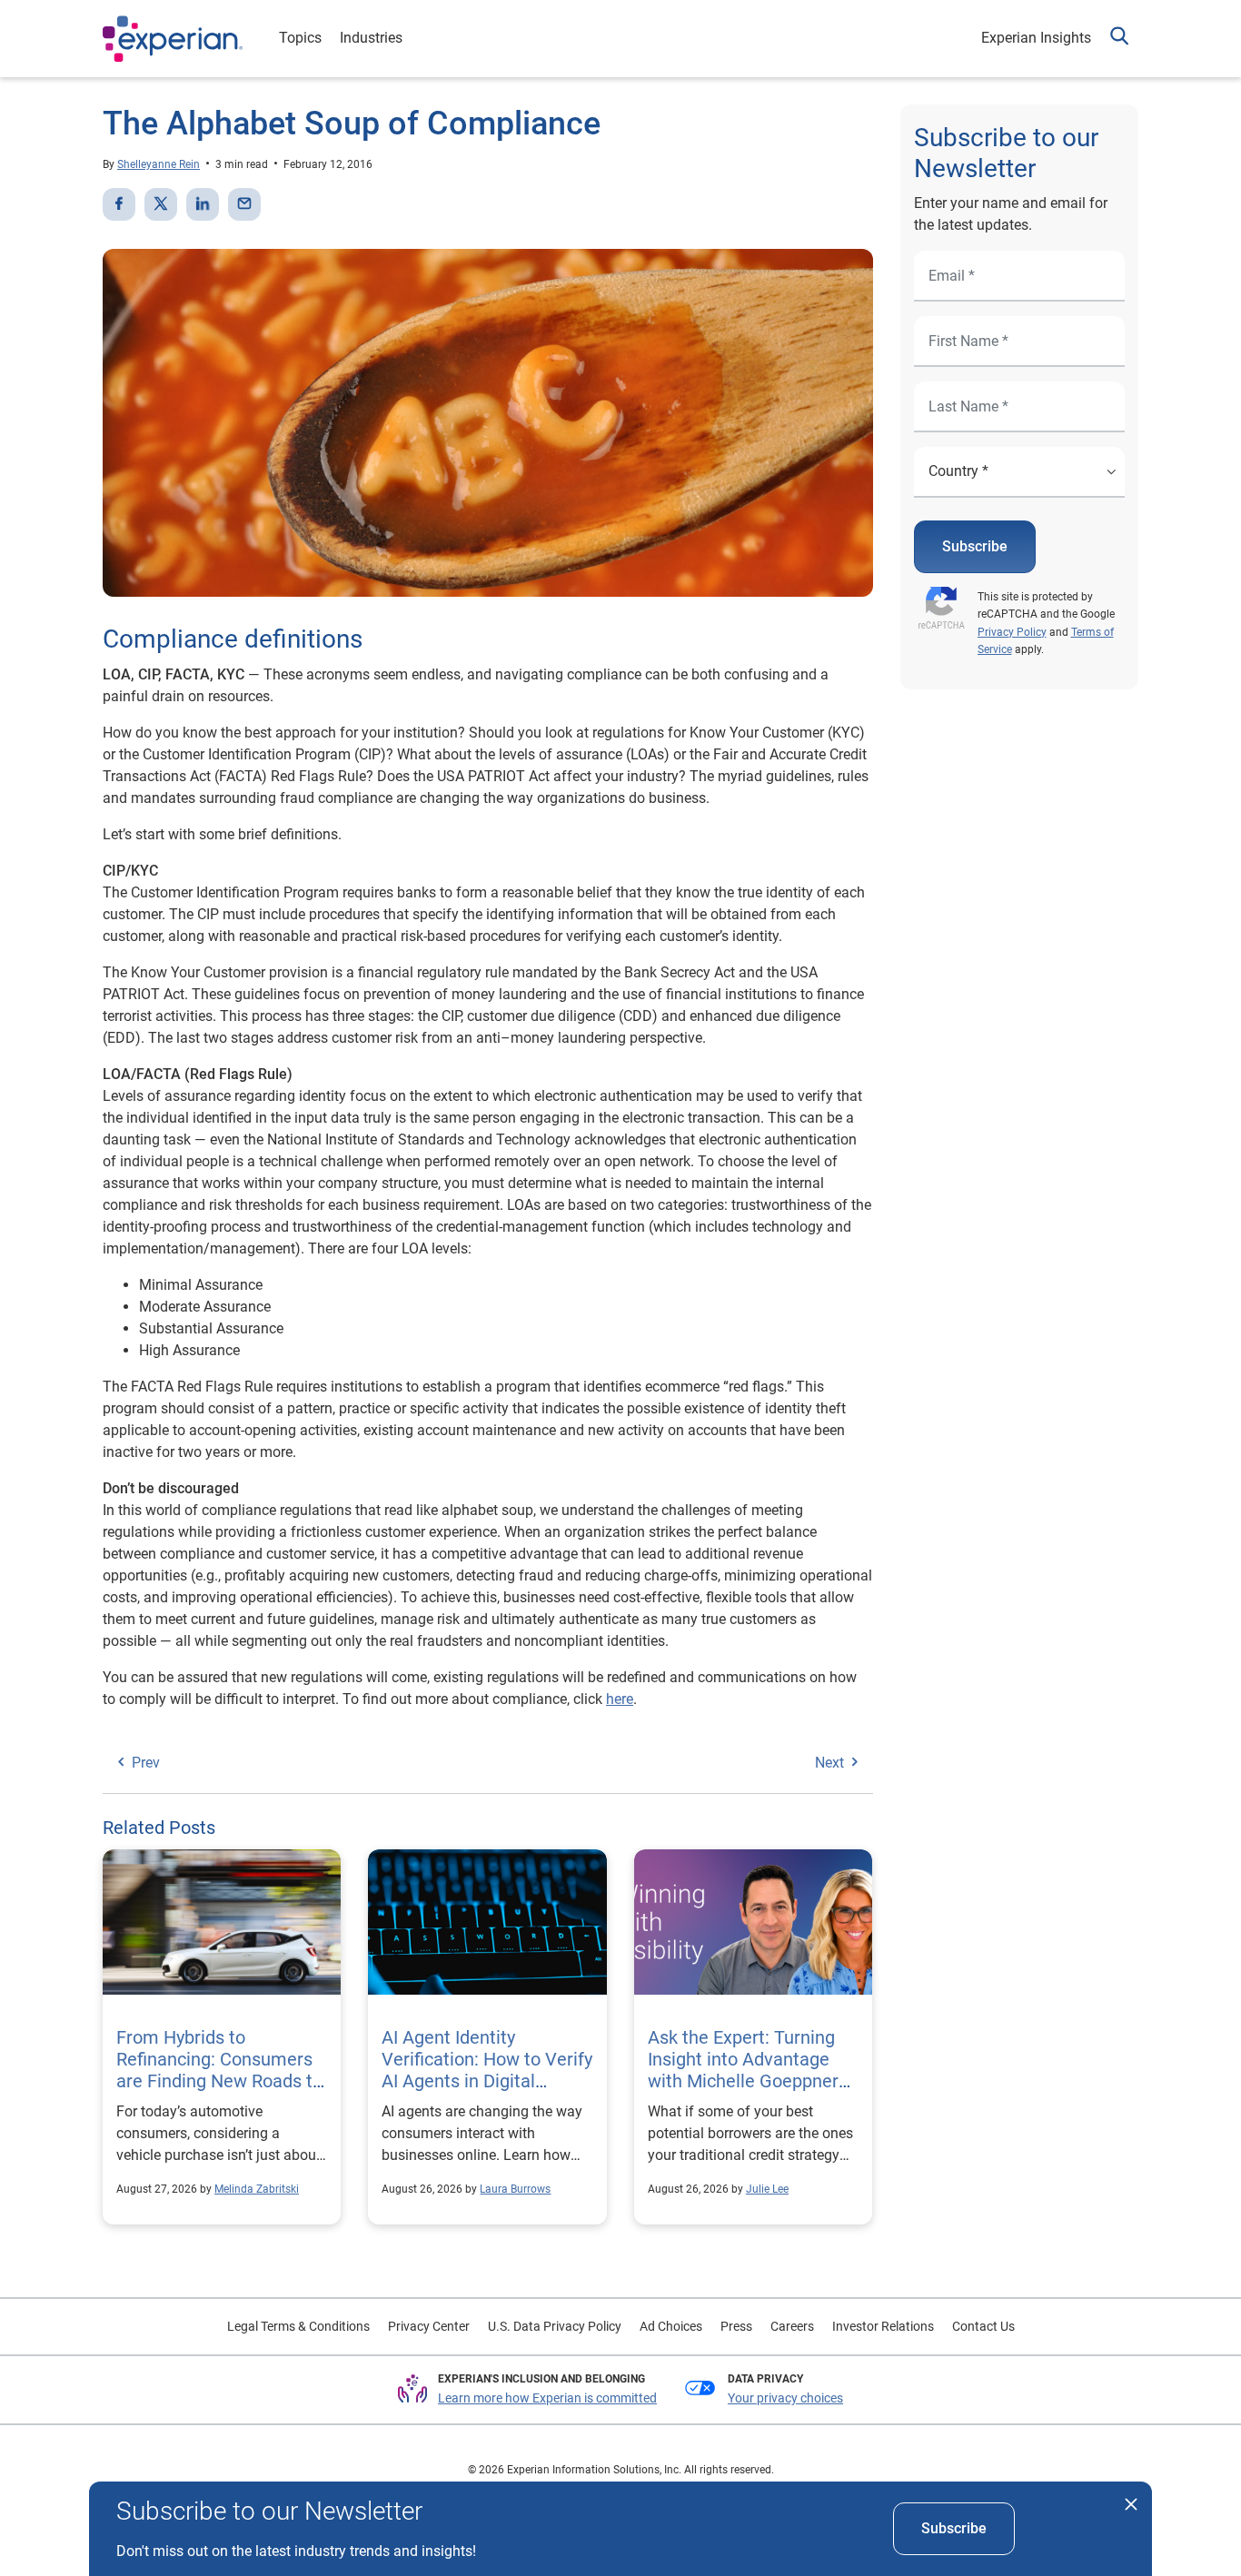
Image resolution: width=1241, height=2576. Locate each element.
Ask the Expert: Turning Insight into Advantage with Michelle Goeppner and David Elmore (743, 2070)
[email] (244, 204)
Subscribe (975, 546)
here (620, 1699)
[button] (1119, 39)
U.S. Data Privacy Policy (555, 2326)
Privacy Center (429, 2326)
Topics (300, 38)
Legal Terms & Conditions (298, 2326)
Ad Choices (671, 2326)
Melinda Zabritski (257, 2189)
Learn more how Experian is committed (547, 2398)
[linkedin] (203, 204)
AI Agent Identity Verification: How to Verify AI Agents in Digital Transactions (487, 2070)
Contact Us (983, 2326)
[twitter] (161, 204)
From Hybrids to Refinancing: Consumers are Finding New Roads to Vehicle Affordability (219, 2070)
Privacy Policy (1012, 632)
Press (736, 2326)
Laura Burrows (515, 2189)
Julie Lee (767, 2189)
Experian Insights (1036, 38)
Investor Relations (883, 2326)
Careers (792, 2326)
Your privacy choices (785, 2398)
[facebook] (119, 204)
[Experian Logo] (173, 39)
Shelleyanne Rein (159, 164)
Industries (371, 38)
